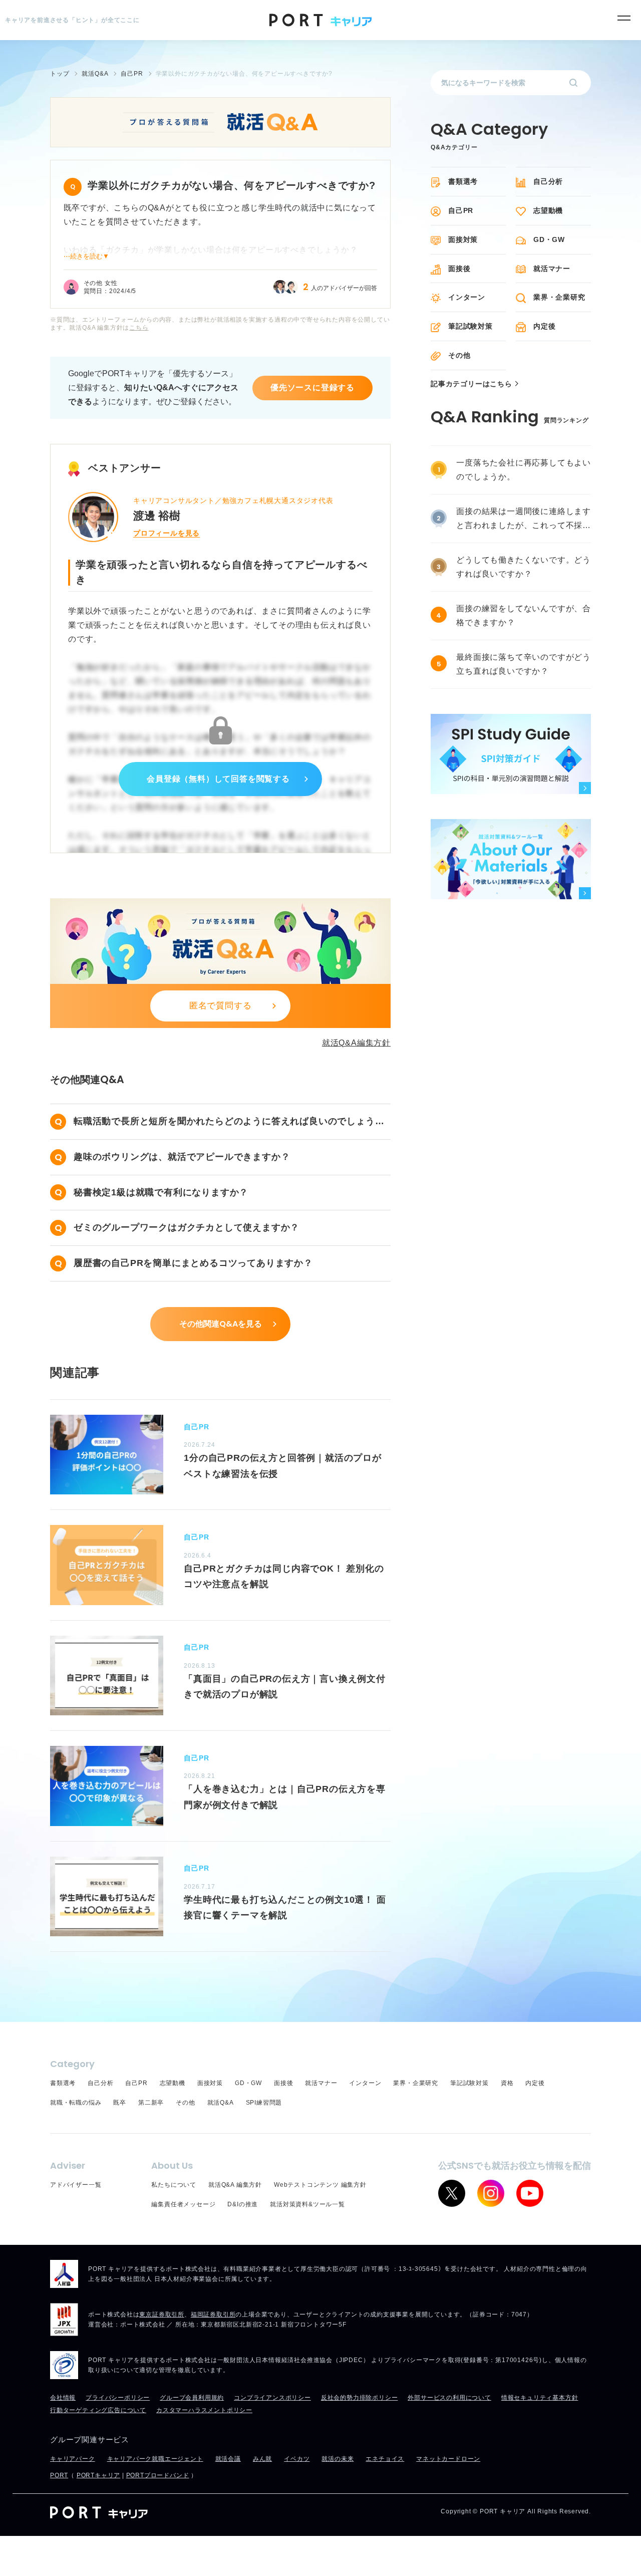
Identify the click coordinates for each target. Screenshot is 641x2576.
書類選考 (463, 181)
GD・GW (549, 239)
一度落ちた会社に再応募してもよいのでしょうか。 (524, 470)
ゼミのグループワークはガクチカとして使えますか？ (187, 1227)
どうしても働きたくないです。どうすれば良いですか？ (524, 567)
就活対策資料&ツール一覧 (307, 2204)
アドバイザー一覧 (76, 2185)
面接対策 (463, 239)
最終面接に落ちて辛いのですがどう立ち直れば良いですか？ (524, 664)
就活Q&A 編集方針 (235, 2185)
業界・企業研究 (559, 297)
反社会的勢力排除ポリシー (360, 2398)
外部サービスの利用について (449, 2398)
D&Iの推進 (243, 2204)
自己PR (461, 210)
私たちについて (174, 2185)
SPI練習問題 (264, 2103)
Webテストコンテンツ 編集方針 (320, 2185)
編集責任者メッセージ (183, 2204)
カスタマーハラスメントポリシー (204, 2410)
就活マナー (552, 269)
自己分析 (548, 181)
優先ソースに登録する (312, 388)
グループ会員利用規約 (192, 2398)
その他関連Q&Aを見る (221, 1324)
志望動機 (548, 210)
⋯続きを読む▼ (86, 256)
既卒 (120, 2103)
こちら (139, 328)
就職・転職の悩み (76, 2103)
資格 (507, 2083)
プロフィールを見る (167, 533)
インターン (467, 297)
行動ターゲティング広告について (98, 2410)
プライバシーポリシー (118, 2398)
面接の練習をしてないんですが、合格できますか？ (524, 615)
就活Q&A (221, 2103)
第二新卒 (151, 2103)
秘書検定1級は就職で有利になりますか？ (161, 1192)
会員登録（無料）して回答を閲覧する (218, 779)
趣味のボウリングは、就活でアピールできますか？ (182, 1157)
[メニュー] (624, 18)
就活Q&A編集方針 (356, 1043)
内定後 (544, 326)
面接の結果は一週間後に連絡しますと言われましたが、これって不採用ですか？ (524, 520)
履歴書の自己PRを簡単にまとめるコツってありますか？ (193, 1263)
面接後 (459, 269)
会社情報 (63, 2398)
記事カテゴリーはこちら (471, 384)
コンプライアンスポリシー (272, 2398)
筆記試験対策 (470, 326)
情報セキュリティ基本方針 (540, 2398)
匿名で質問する (221, 1006)
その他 (459, 355)
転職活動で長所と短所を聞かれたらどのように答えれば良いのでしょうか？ (224, 1123)
